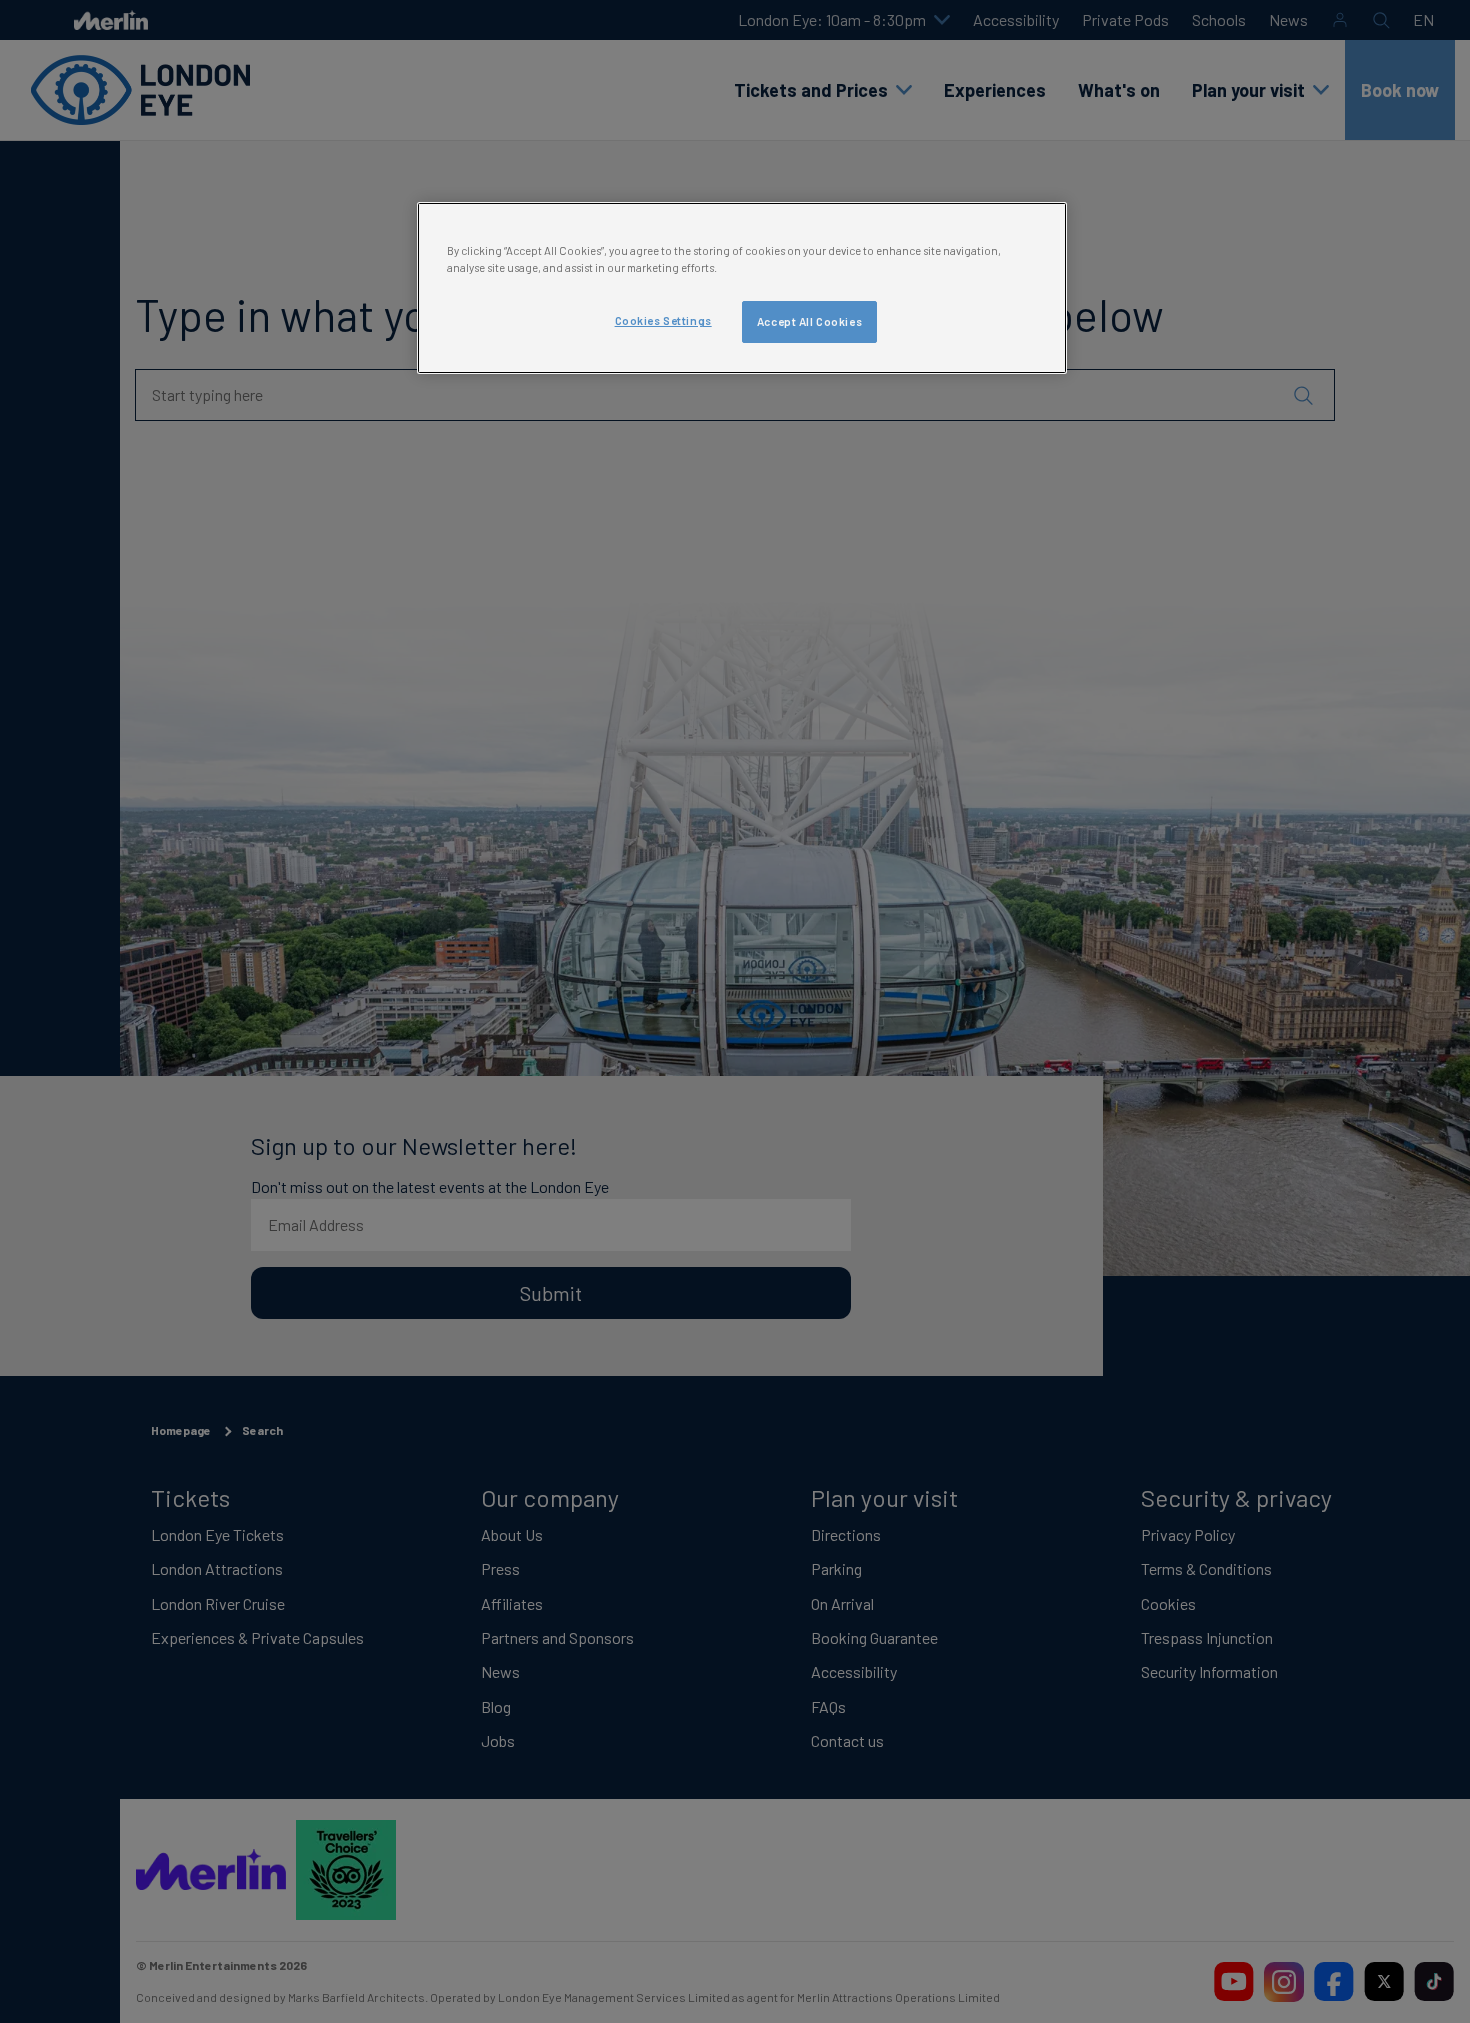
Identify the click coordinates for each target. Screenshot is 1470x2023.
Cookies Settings (663, 320)
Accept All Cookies (809, 321)
